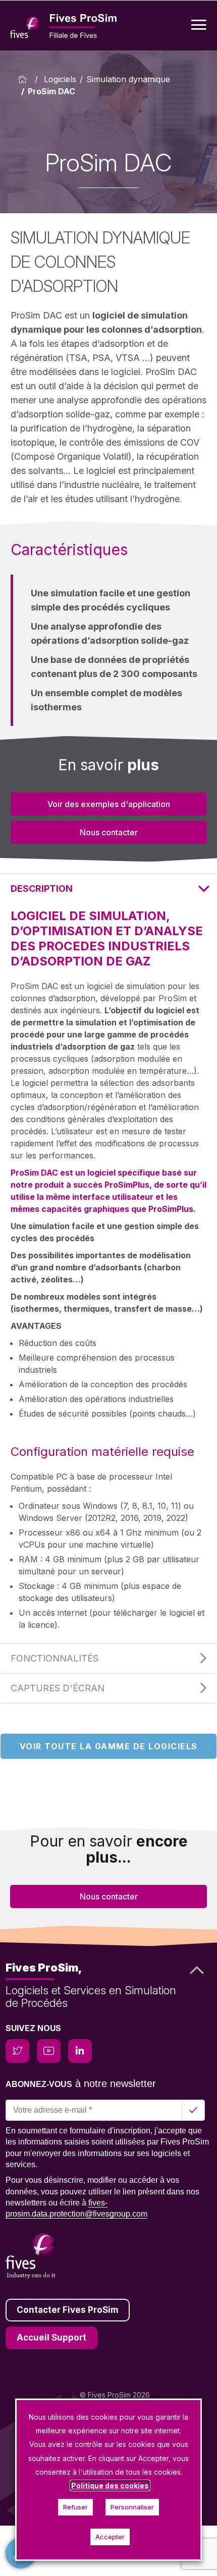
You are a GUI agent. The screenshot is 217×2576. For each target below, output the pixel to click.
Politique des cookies (110, 2486)
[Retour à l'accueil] (24, 79)
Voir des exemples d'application (109, 804)
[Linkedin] (80, 2051)
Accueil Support (51, 2338)
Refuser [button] (75, 2507)
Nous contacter (109, 832)
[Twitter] (17, 2051)
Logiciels (60, 79)
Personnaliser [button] (132, 2507)
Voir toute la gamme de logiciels (109, 1746)
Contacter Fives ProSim (68, 2310)
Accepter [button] (110, 2537)
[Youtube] (49, 2051)
